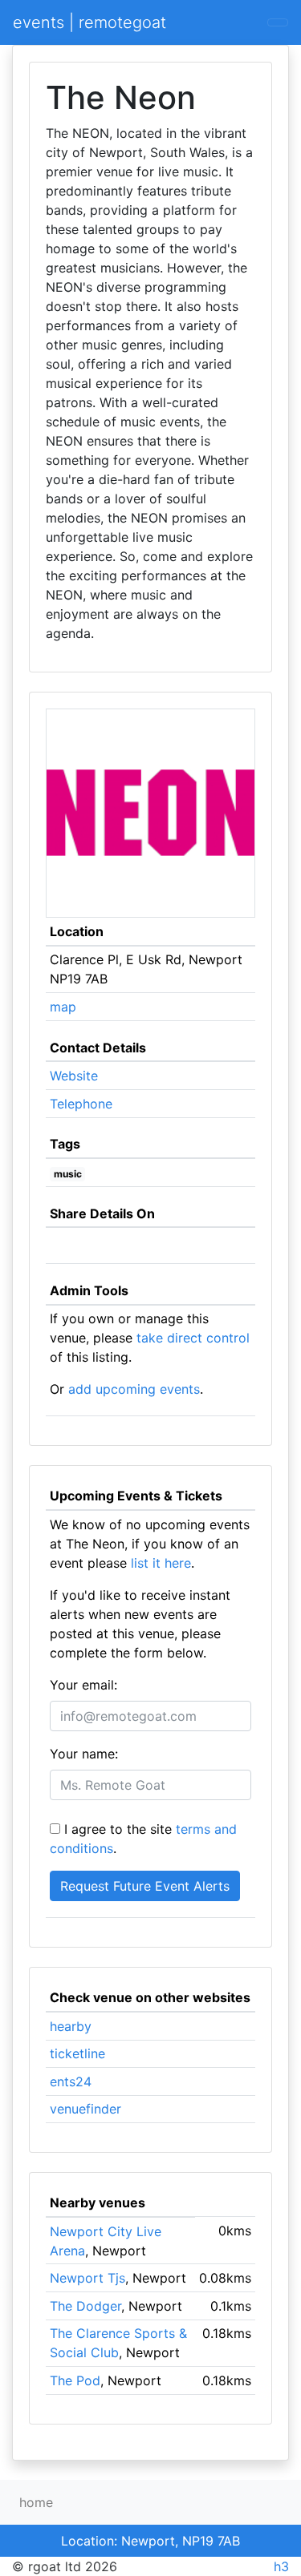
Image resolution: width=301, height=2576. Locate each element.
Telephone (81, 1104)
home (36, 2502)
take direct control (193, 1338)
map (63, 1007)
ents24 (71, 2081)
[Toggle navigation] (278, 22)
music (68, 1174)
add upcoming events (134, 1389)
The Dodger (85, 2306)
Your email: (83, 1685)
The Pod (75, 2380)
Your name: (84, 1754)
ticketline (77, 2053)
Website (74, 1076)
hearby (71, 2026)
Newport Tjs (87, 2278)
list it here (161, 1563)
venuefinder (85, 2109)
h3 (281, 2566)
